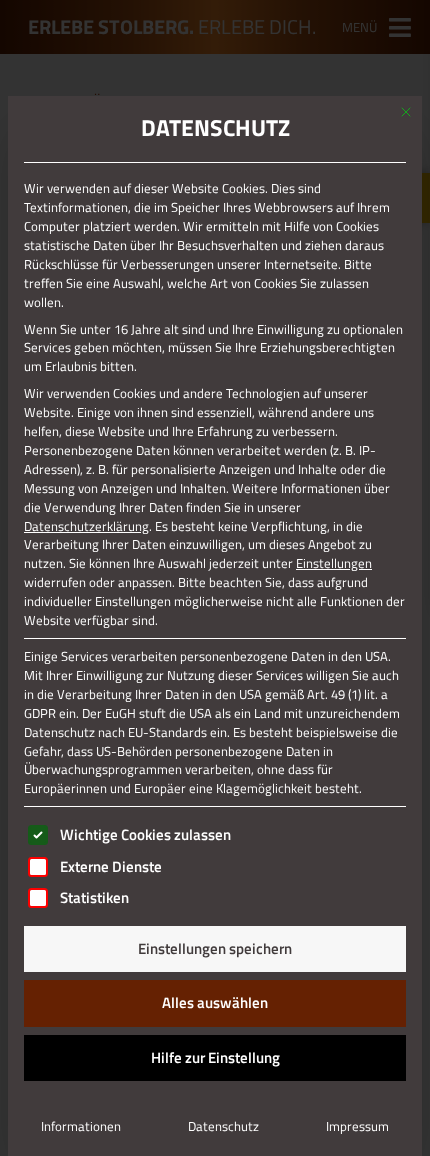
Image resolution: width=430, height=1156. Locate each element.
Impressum (357, 1126)
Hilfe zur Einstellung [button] (215, 1057)
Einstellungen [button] (334, 563)
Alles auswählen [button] (215, 1002)
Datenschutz (223, 1126)
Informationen (81, 1126)
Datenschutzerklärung (86, 526)
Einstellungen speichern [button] (215, 948)
